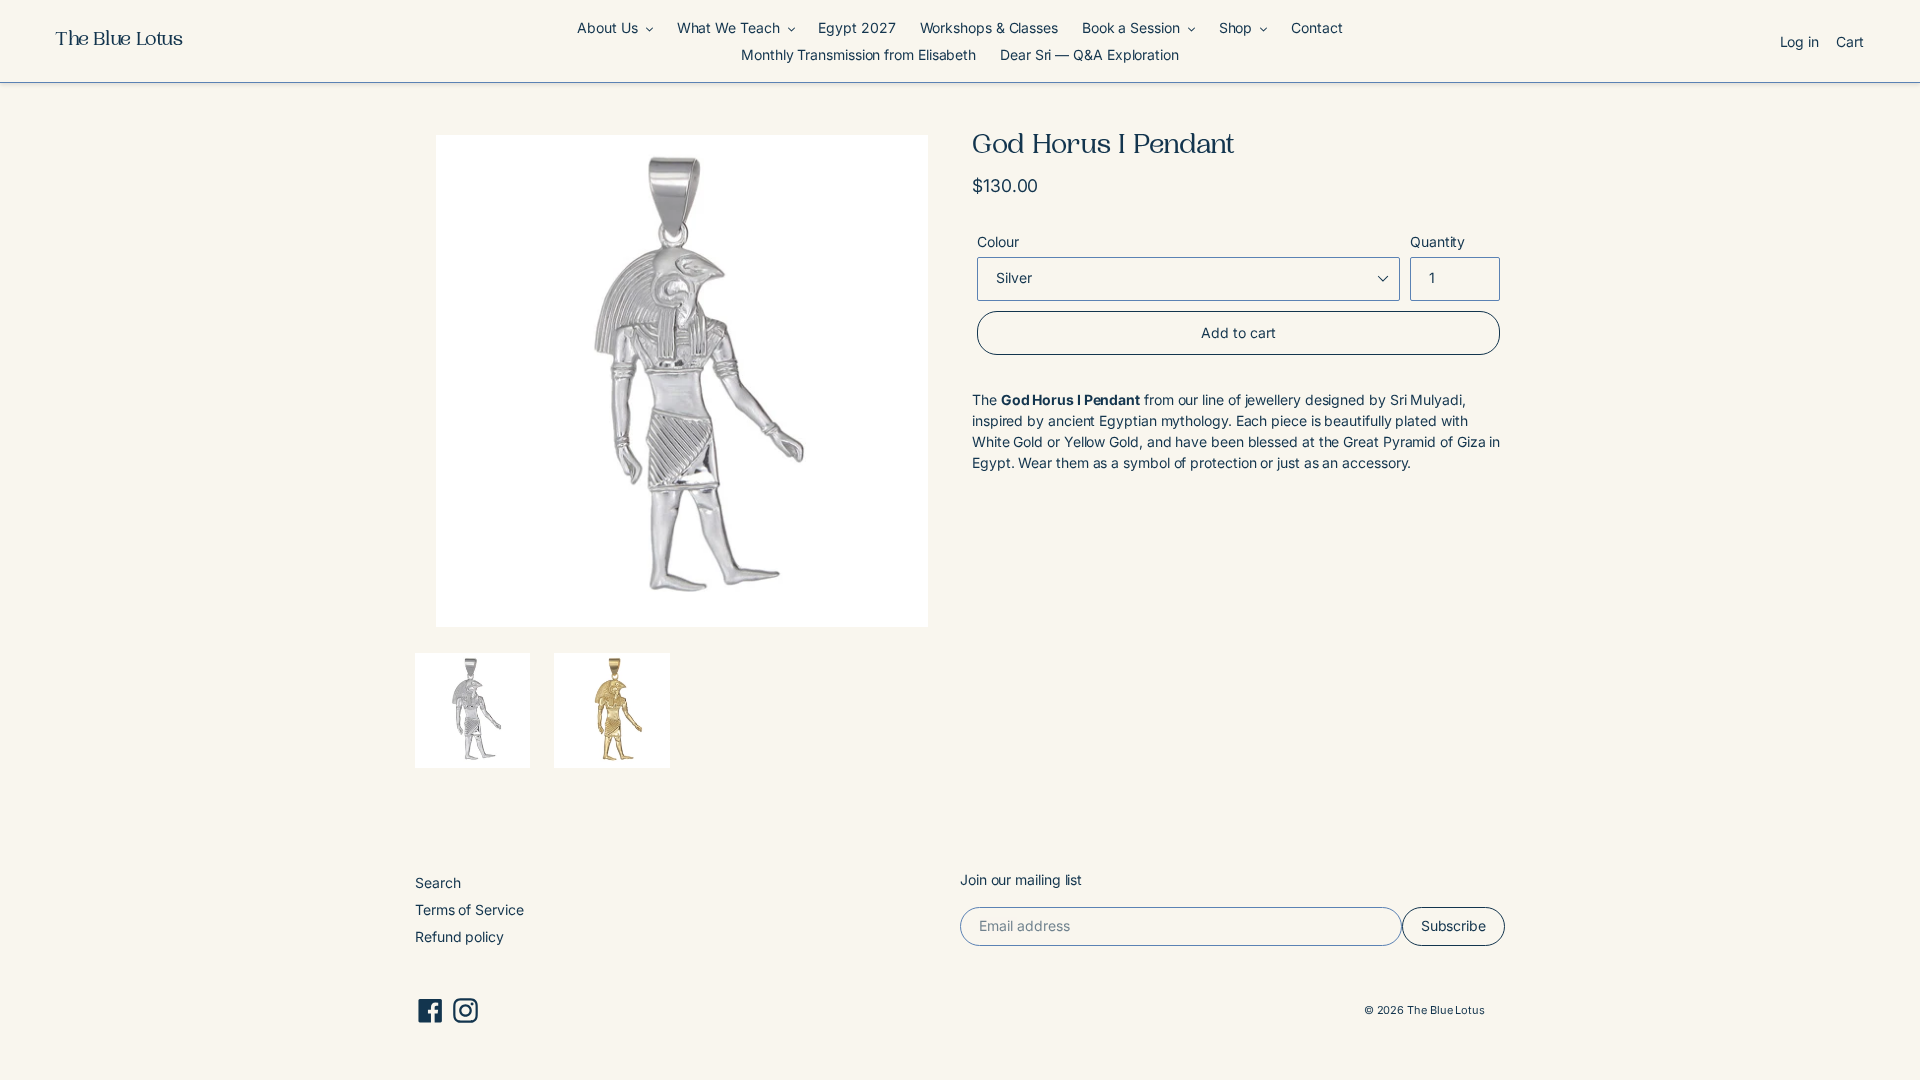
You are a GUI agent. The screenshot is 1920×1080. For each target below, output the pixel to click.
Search (438, 882)
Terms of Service (469, 909)
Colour (998, 241)
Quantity (1437, 241)
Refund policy (459, 936)
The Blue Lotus (119, 41)
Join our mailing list (1021, 880)
